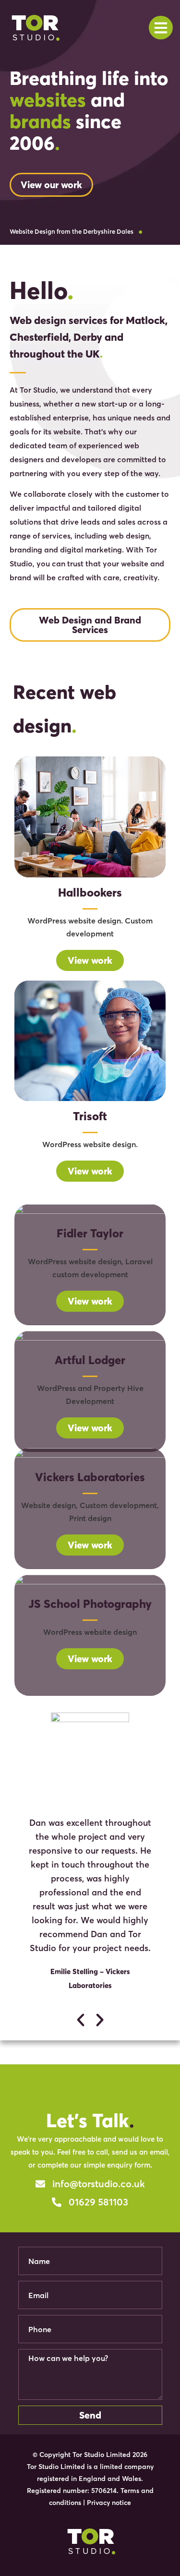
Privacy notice (109, 2503)
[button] (80, 2020)
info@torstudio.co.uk (99, 2184)
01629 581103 (98, 2202)
